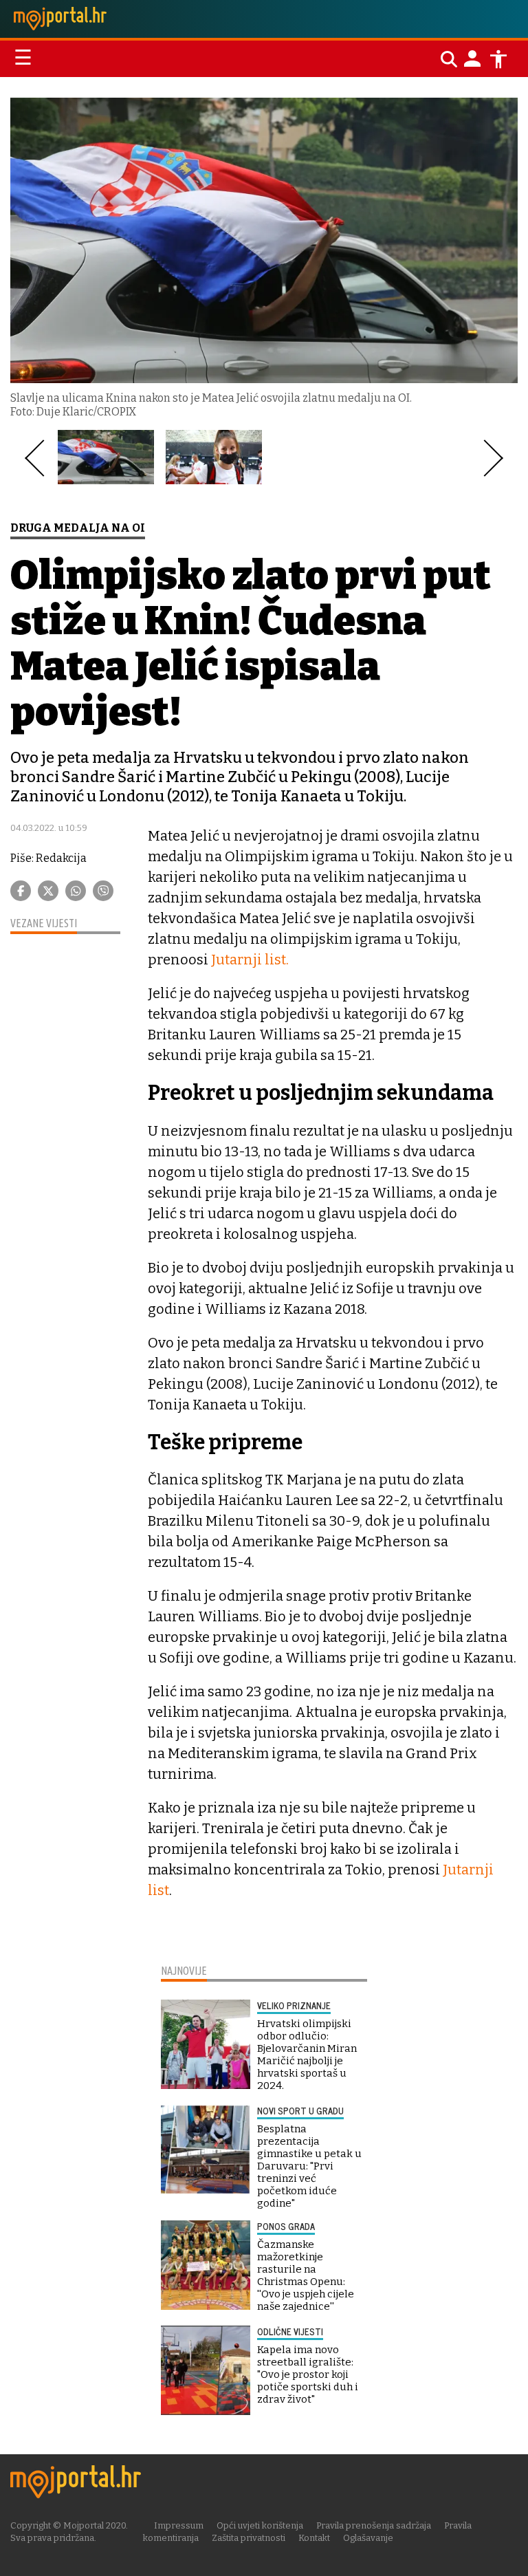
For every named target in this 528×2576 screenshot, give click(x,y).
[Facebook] (21, 891)
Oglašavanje (368, 2538)
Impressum (179, 2525)
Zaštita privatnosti (249, 2538)
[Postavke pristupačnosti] (498, 59)
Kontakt (314, 2538)
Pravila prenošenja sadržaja (374, 2525)
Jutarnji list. (250, 960)
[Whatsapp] (76, 891)
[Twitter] (48, 891)
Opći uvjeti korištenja (260, 2525)
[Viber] (103, 891)
